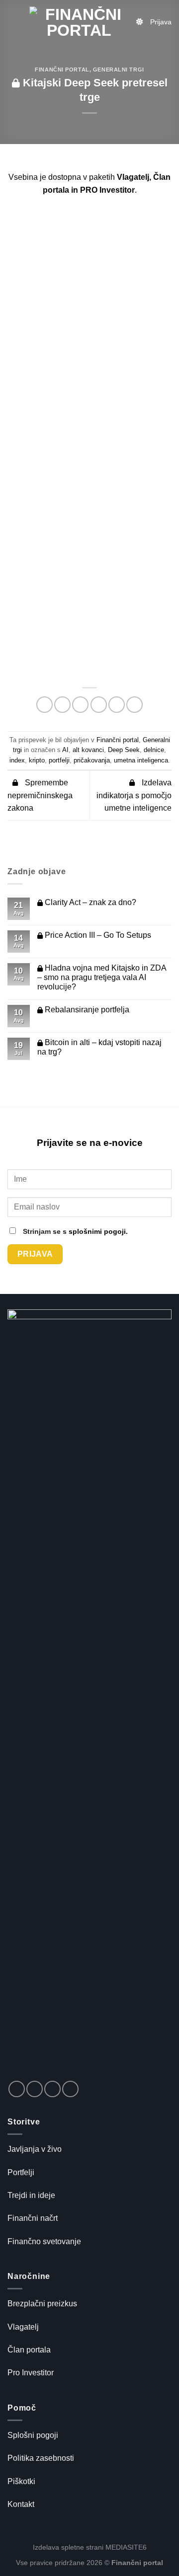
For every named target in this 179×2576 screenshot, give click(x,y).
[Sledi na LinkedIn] (52, 2089)
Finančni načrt (33, 2218)
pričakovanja (92, 760)
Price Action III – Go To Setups (97, 935)
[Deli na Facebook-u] (62, 705)
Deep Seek (124, 750)
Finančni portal (62, 70)
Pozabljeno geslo (89, 455)
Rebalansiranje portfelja (86, 1010)
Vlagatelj (23, 2327)
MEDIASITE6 (126, 2547)
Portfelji (21, 2172)
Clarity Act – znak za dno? (89, 902)
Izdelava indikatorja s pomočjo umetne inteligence (134, 795)
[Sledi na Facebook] (17, 2089)
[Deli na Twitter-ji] (80, 705)
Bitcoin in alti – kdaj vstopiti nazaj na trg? (99, 1047)
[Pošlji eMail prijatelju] (99, 705)
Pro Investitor (31, 2373)
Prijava (161, 22)
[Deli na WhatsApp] (45, 705)
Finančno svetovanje (44, 2241)
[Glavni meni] (13, 22)
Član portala (29, 2350)
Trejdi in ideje (31, 2195)
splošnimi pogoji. (98, 1231)
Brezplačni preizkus (42, 2304)
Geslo (35, 327)
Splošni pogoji (33, 2435)
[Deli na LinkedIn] (134, 705)
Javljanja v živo (35, 2149)
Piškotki (21, 2481)
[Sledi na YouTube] (70, 2089)
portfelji (59, 760)
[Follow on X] (35, 2089)
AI (65, 750)
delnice (154, 750)
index (17, 760)
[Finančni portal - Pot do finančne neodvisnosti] (79, 22)
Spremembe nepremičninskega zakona (40, 795)
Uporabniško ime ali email (72, 281)
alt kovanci (88, 750)
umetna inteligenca (141, 760)
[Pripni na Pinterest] (117, 705)
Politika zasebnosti (41, 2458)
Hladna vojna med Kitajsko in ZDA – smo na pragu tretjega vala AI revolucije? (102, 977)
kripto (37, 760)
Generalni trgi (119, 70)
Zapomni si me (66, 372)
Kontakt (21, 2504)
